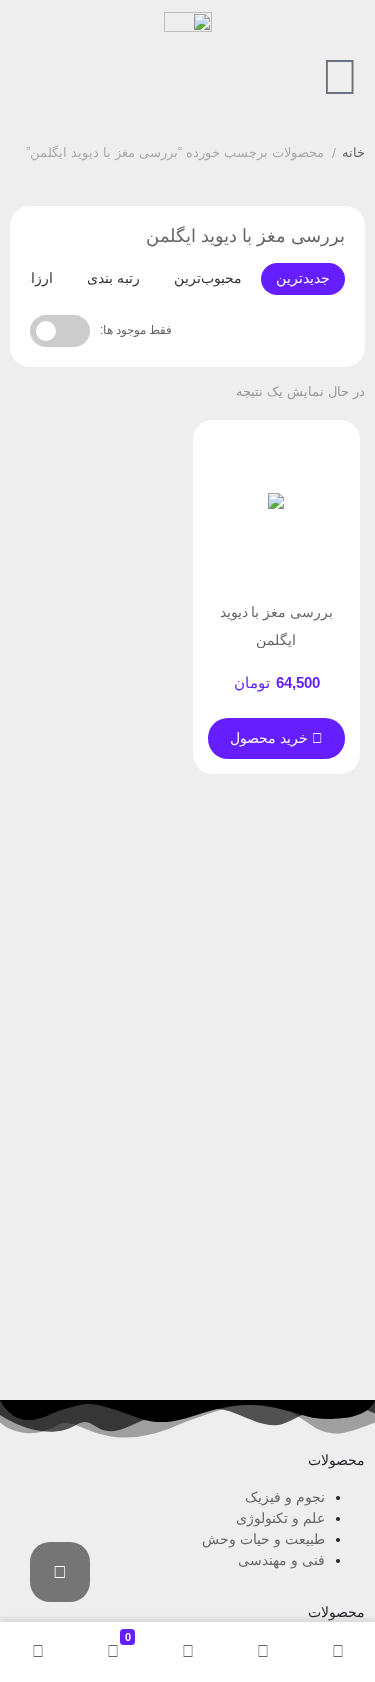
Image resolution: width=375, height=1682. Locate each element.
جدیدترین (303, 278)
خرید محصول (271, 738)
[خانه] (337, 1652)
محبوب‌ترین (208, 278)
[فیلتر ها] (60, 1572)
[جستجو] (262, 1652)
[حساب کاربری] (37, 1652)
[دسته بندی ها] (187, 1652)
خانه (353, 152)
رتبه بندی (113, 278)
